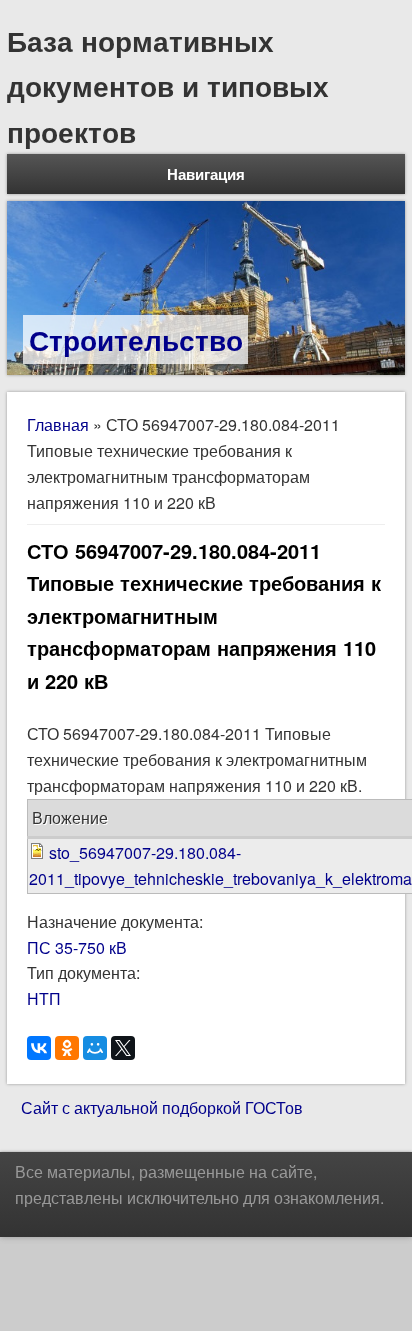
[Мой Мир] (95, 1048)
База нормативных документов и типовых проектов (168, 86)
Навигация (206, 174)
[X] (123, 1048)
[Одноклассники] (67, 1048)
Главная (58, 424)
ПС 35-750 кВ (77, 947)
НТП (44, 998)
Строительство (136, 339)
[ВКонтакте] (39, 1048)
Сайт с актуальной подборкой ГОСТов (162, 1107)
